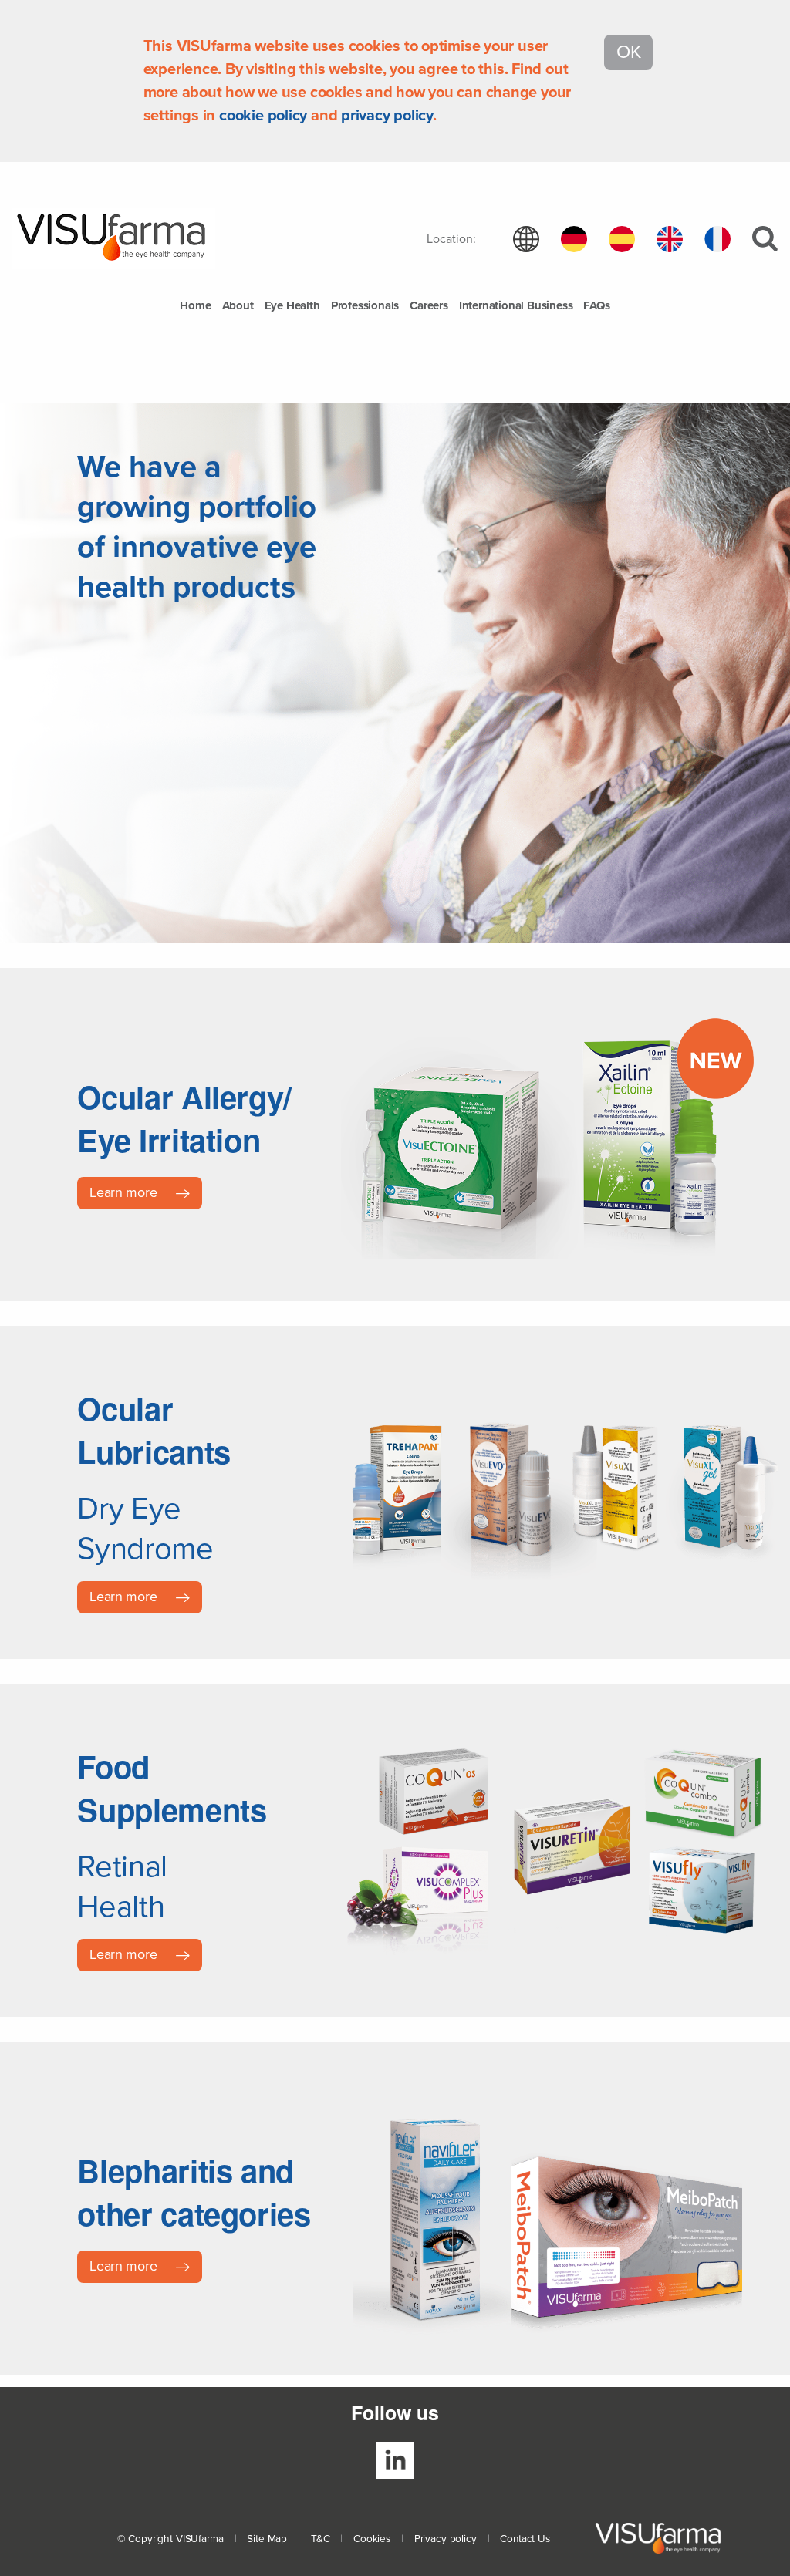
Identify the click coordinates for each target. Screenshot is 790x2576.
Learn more (125, 1192)
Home (195, 306)
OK (628, 52)
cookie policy (263, 116)
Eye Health (292, 306)
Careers (429, 306)
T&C (321, 2539)
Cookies (372, 2539)
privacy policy (387, 116)
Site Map (267, 2539)
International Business (516, 306)
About (238, 306)
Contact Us (525, 2539)
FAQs (596, 306)
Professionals (365, 306)
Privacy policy (446, 2539)
